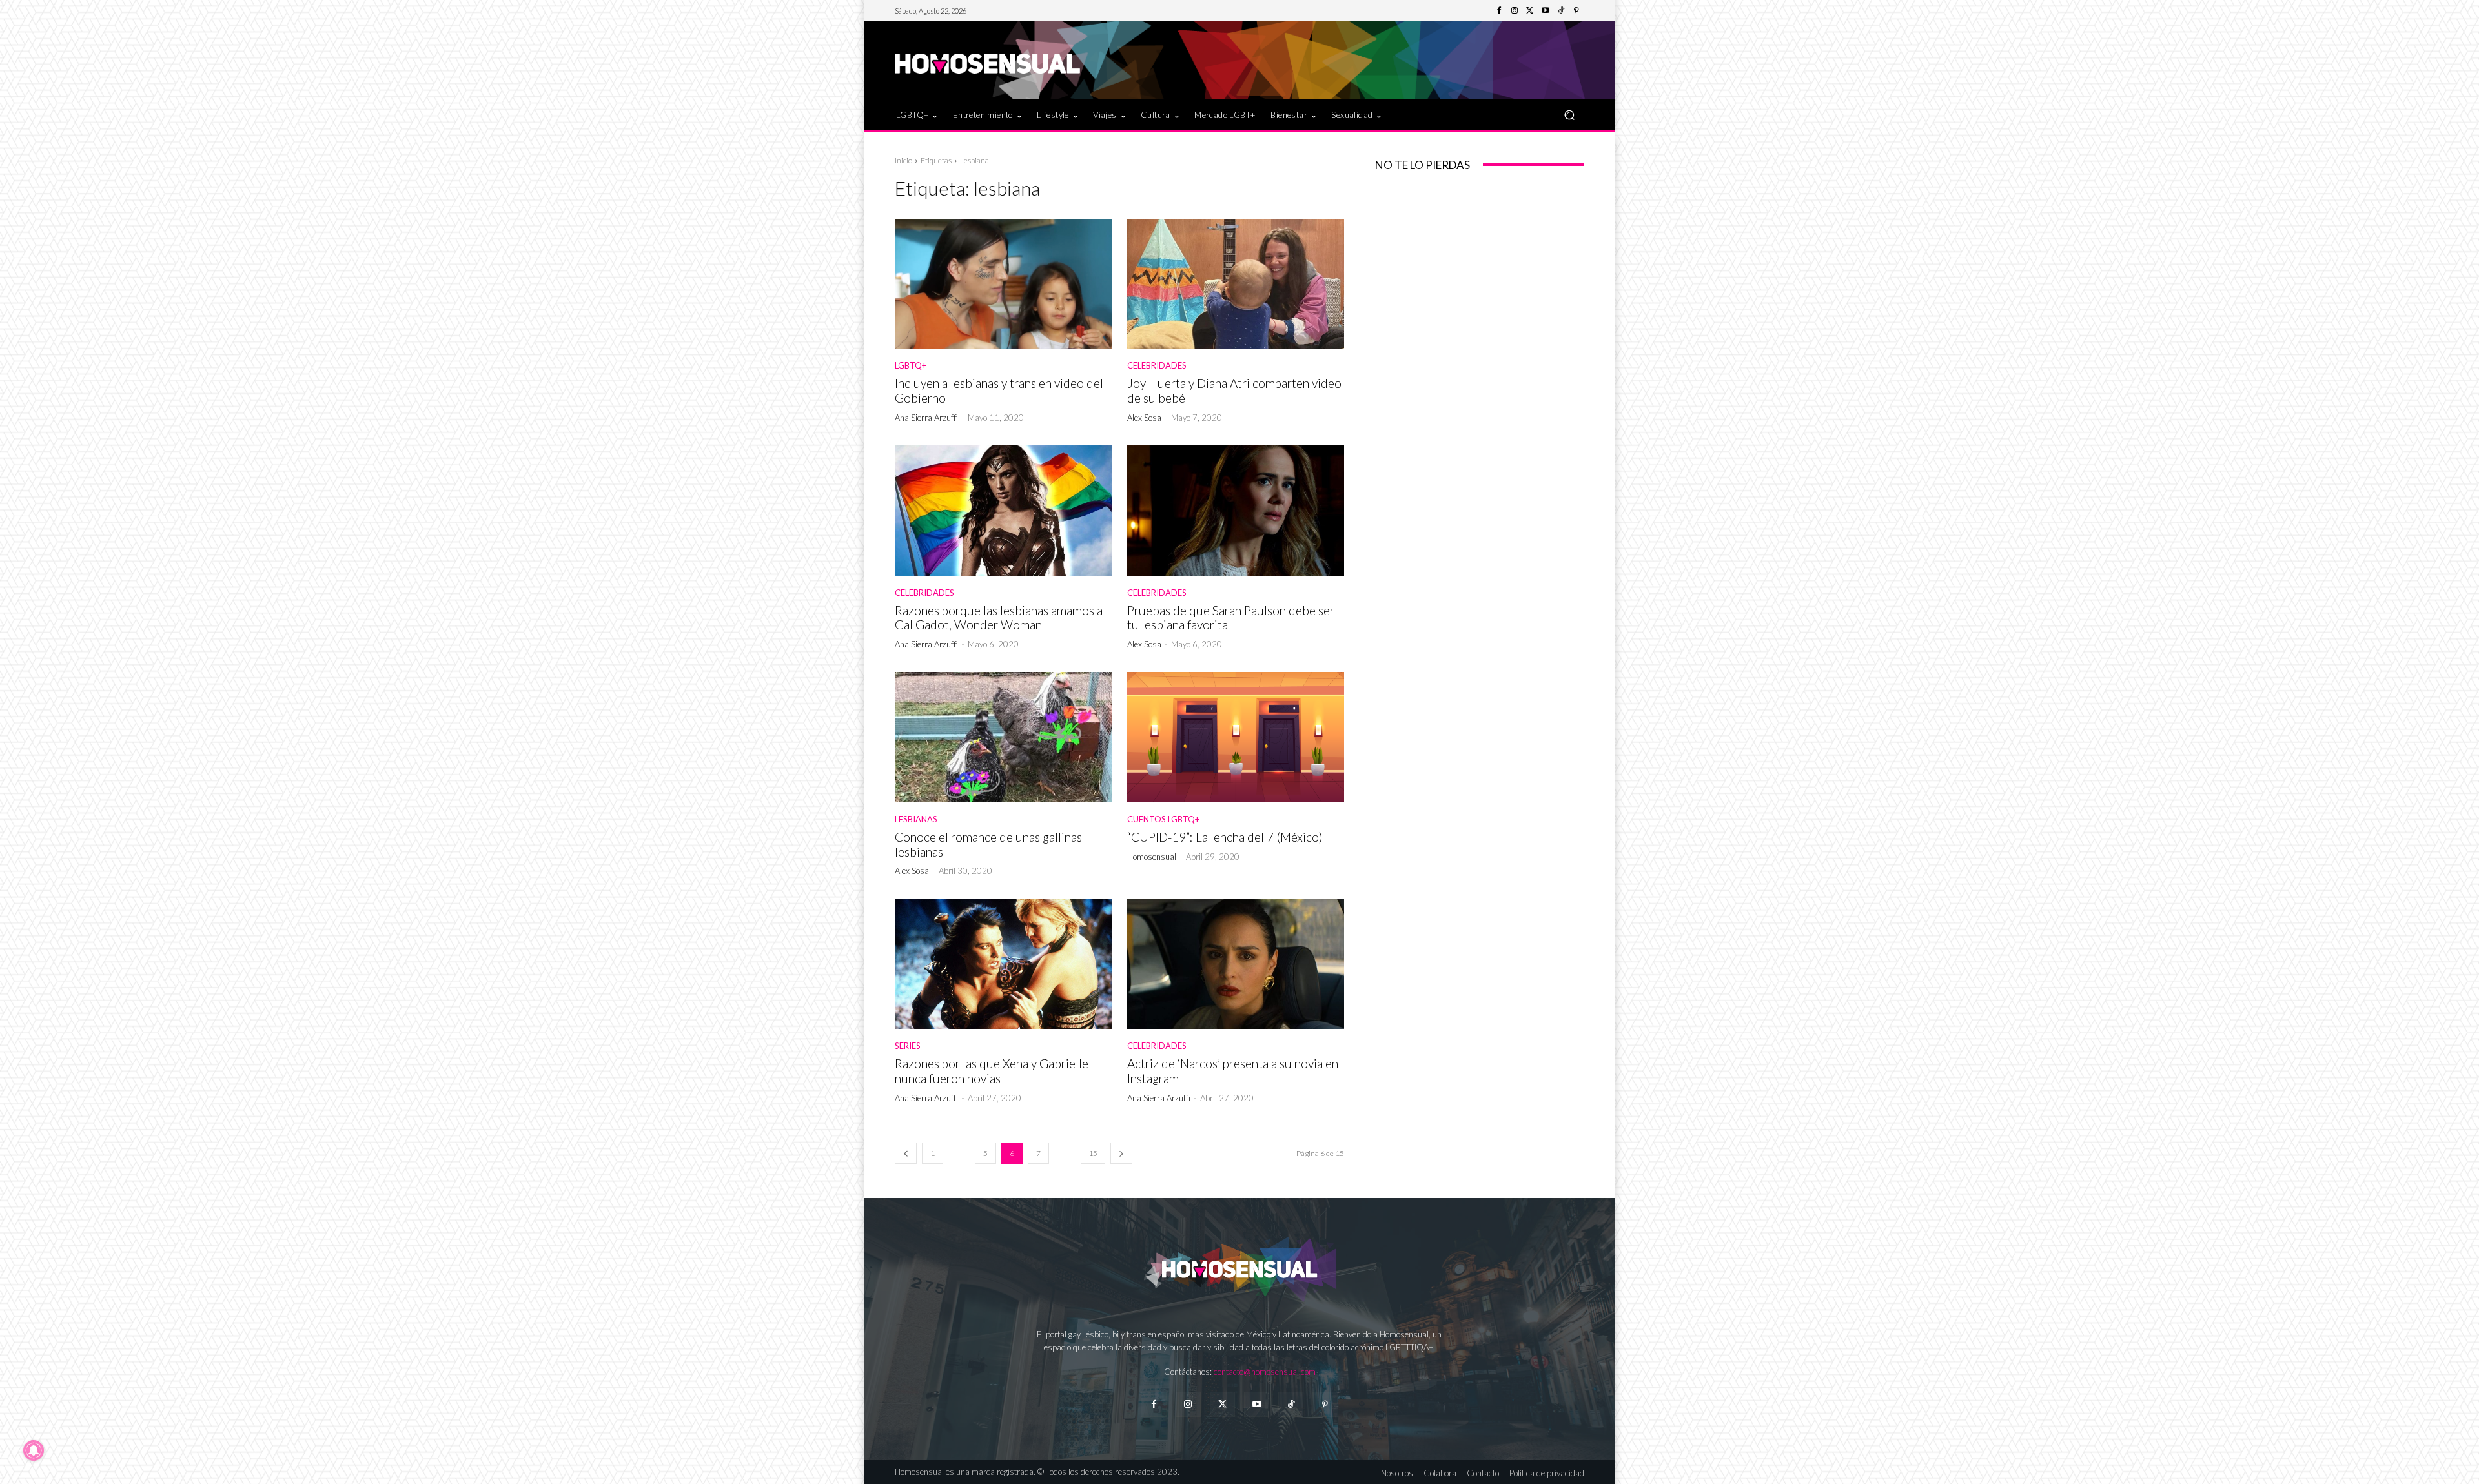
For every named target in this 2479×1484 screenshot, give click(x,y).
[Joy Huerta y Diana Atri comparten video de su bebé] (1236, 284)
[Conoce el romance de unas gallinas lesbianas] (1003, 737)
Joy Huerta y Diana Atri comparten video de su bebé (1234, 391)
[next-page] (1121, 1153)
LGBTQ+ (911, 366)
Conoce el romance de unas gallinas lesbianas (988, 844)
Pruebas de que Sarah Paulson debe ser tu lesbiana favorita (1231, 618)
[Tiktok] (1291, 1404)
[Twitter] (1530, 11)
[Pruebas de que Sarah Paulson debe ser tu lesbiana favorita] (1236, 511)
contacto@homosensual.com (1265, 1372)
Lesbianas (916, 819)
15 (1093, 1153)
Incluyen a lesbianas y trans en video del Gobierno (999, 391)
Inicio (903, 160)
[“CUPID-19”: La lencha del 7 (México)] (1236, 737)
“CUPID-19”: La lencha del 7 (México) (1225, 837)
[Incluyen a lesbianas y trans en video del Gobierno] (1003, 284)
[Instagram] (1515, 11)
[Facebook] (1499, 11)
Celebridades (1157, 366)
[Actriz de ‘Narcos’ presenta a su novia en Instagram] (1236, 964)
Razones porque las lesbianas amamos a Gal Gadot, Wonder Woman (999, 618)
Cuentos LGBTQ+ (1163, 819)
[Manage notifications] (34, 1450)
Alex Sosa (1144, 418)
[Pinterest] (1576, 11)
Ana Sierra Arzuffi (926, 418)
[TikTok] (1561, 11)
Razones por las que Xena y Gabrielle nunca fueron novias (992, 1071)
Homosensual (1152, 857)
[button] (1569, 115)
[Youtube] (1546, 11)
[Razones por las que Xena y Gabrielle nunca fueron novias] (1003, 964)
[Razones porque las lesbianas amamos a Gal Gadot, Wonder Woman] (1003, 511)
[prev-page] (906, 1153)
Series (908, 1046)
